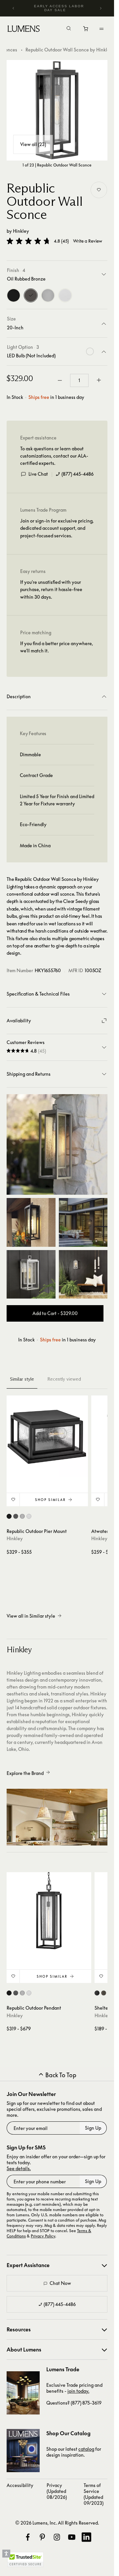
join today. (78, 2391)
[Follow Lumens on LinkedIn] (86, 2537)
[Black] (14, 295)
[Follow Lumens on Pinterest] (42, 2537)
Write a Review (88, 241)
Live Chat (38, 474)
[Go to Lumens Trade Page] (23, 2393)
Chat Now (60, 2283)
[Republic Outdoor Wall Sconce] (57, 110)
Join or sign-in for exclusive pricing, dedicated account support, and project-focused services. (57, 528)
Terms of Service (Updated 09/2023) (94, 2494)
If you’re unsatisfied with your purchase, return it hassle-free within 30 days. (51, 589)
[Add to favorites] (99, 190)
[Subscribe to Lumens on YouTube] (72, 2537)
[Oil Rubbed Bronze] (31, 295)
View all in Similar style (31, 1616)
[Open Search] (69, 29)
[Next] (100, 8)
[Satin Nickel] (48, 295)
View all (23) (33, 144)
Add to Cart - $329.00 (55, 1313)
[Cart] (86, 30)
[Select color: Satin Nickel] (22, 1516)
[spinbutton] (79, 380)
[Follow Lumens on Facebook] (28, 2537)
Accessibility (20, 2485)
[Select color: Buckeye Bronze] (104, 1993)
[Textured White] (65, 295)
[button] (28, 241)
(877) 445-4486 (78, 474)
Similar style (22, 1379)
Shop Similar (50, 1500)
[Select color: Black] (9, 1516)
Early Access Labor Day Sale (59, 8)
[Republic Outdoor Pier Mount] (47, 1436)
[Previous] (14, 8)
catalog (86, 2449)
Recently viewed (64, 1379)
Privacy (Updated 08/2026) (57, 2491)
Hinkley (21, 231)
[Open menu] (101, 29)
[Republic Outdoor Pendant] (49, 1914)
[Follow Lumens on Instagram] (57, 2537)
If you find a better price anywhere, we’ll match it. (57, 647)
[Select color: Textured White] (29, 1516)
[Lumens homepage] (24, 30)
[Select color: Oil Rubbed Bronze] (16, 1516)
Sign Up (93, 2128)
